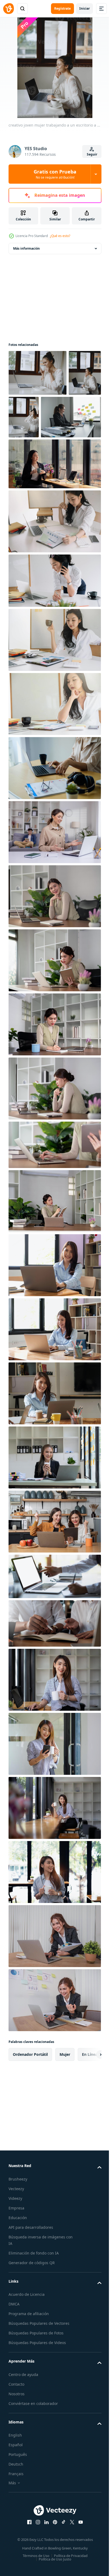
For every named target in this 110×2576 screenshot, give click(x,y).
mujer (65, 2100)
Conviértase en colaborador (33, 2449)
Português (18, 2500)
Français (16, 2520)
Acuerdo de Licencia (27, 2340)
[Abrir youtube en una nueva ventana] (79, 2568)
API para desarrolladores (31, 2273)
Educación (18, 2263)
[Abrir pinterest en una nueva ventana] (53, 2568)
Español (16, 2491)
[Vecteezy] (9, 9)
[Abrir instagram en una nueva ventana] (36, 2568)
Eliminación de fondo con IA (34, 2299)
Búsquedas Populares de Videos (37, 2388)
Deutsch (16, 2510)
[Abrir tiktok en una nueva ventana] (62, 2568)
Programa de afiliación (29, 2359)
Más (12, 2529)
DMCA (14, 2350)
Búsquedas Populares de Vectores (39, 2369)
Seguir (92, 154)
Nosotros (17, 2440)
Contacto (16, 2430)
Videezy (15, 2244)
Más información (26, 248)
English (15, 2481)
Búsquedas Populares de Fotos (36, 2379)
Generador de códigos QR (32, 2309)
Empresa (16, 2254)
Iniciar (85, 8)
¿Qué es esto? (60, 236)
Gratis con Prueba (55, 174)
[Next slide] (89, 2100)
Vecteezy (16, 2235)
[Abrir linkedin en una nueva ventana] (45, 2568)
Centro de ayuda (23, 2420)
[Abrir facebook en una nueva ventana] (27, 2568)
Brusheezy (18, 2225)
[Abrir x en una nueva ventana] (70, 2568)
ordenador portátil (30, 2100)
